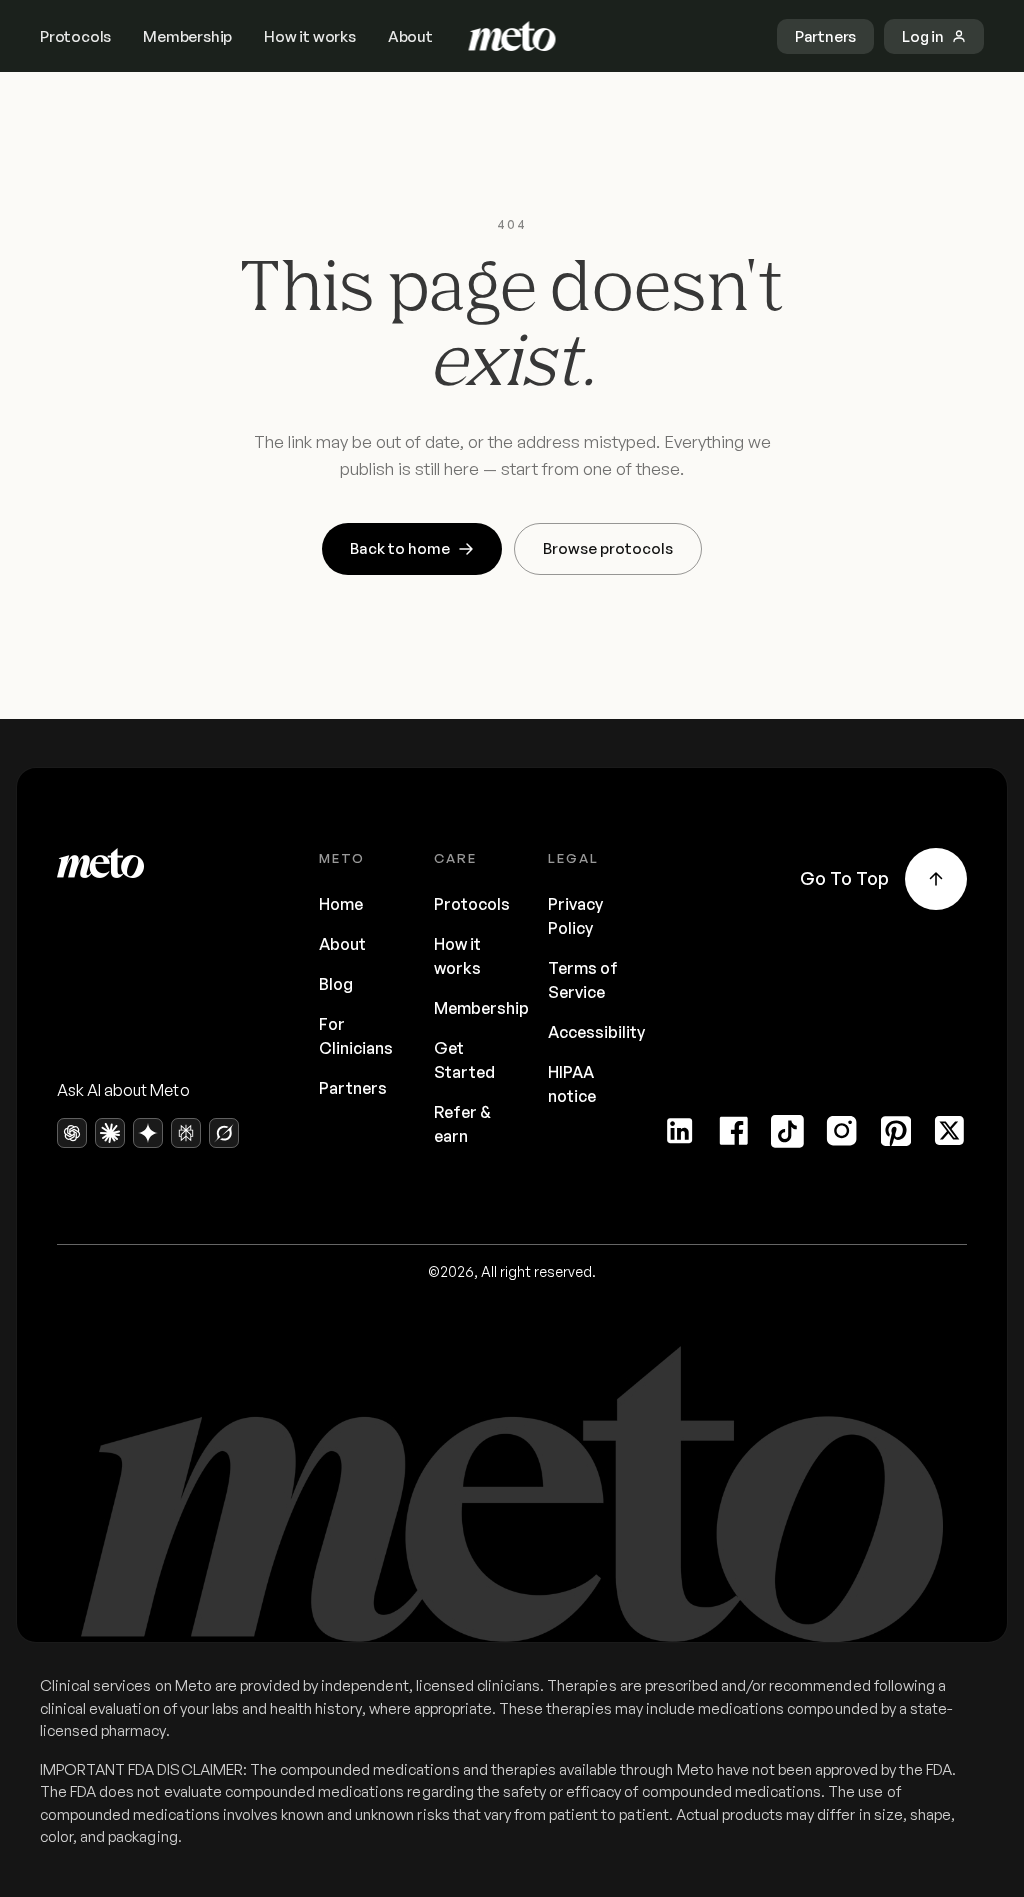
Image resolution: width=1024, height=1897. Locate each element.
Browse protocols (608, 548)
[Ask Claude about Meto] (110, 1133)
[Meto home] (512, 36)
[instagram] (842, 1131)
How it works (310, 36)
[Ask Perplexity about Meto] (186, 1133)
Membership (187, 36)
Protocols (75, 36)
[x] (950, 1131)
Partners (353, 1088)
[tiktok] (788, 1131)
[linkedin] (680, 1131)
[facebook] (734, 1131)
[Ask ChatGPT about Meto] (72, 1133)
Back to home (400, 548)
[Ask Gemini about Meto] (148, 1133)
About (410, 36)
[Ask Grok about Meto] (224, 1133)
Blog (336, 984)
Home (341, 904)
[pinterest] (896, 1131)
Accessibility (596, 1032)
